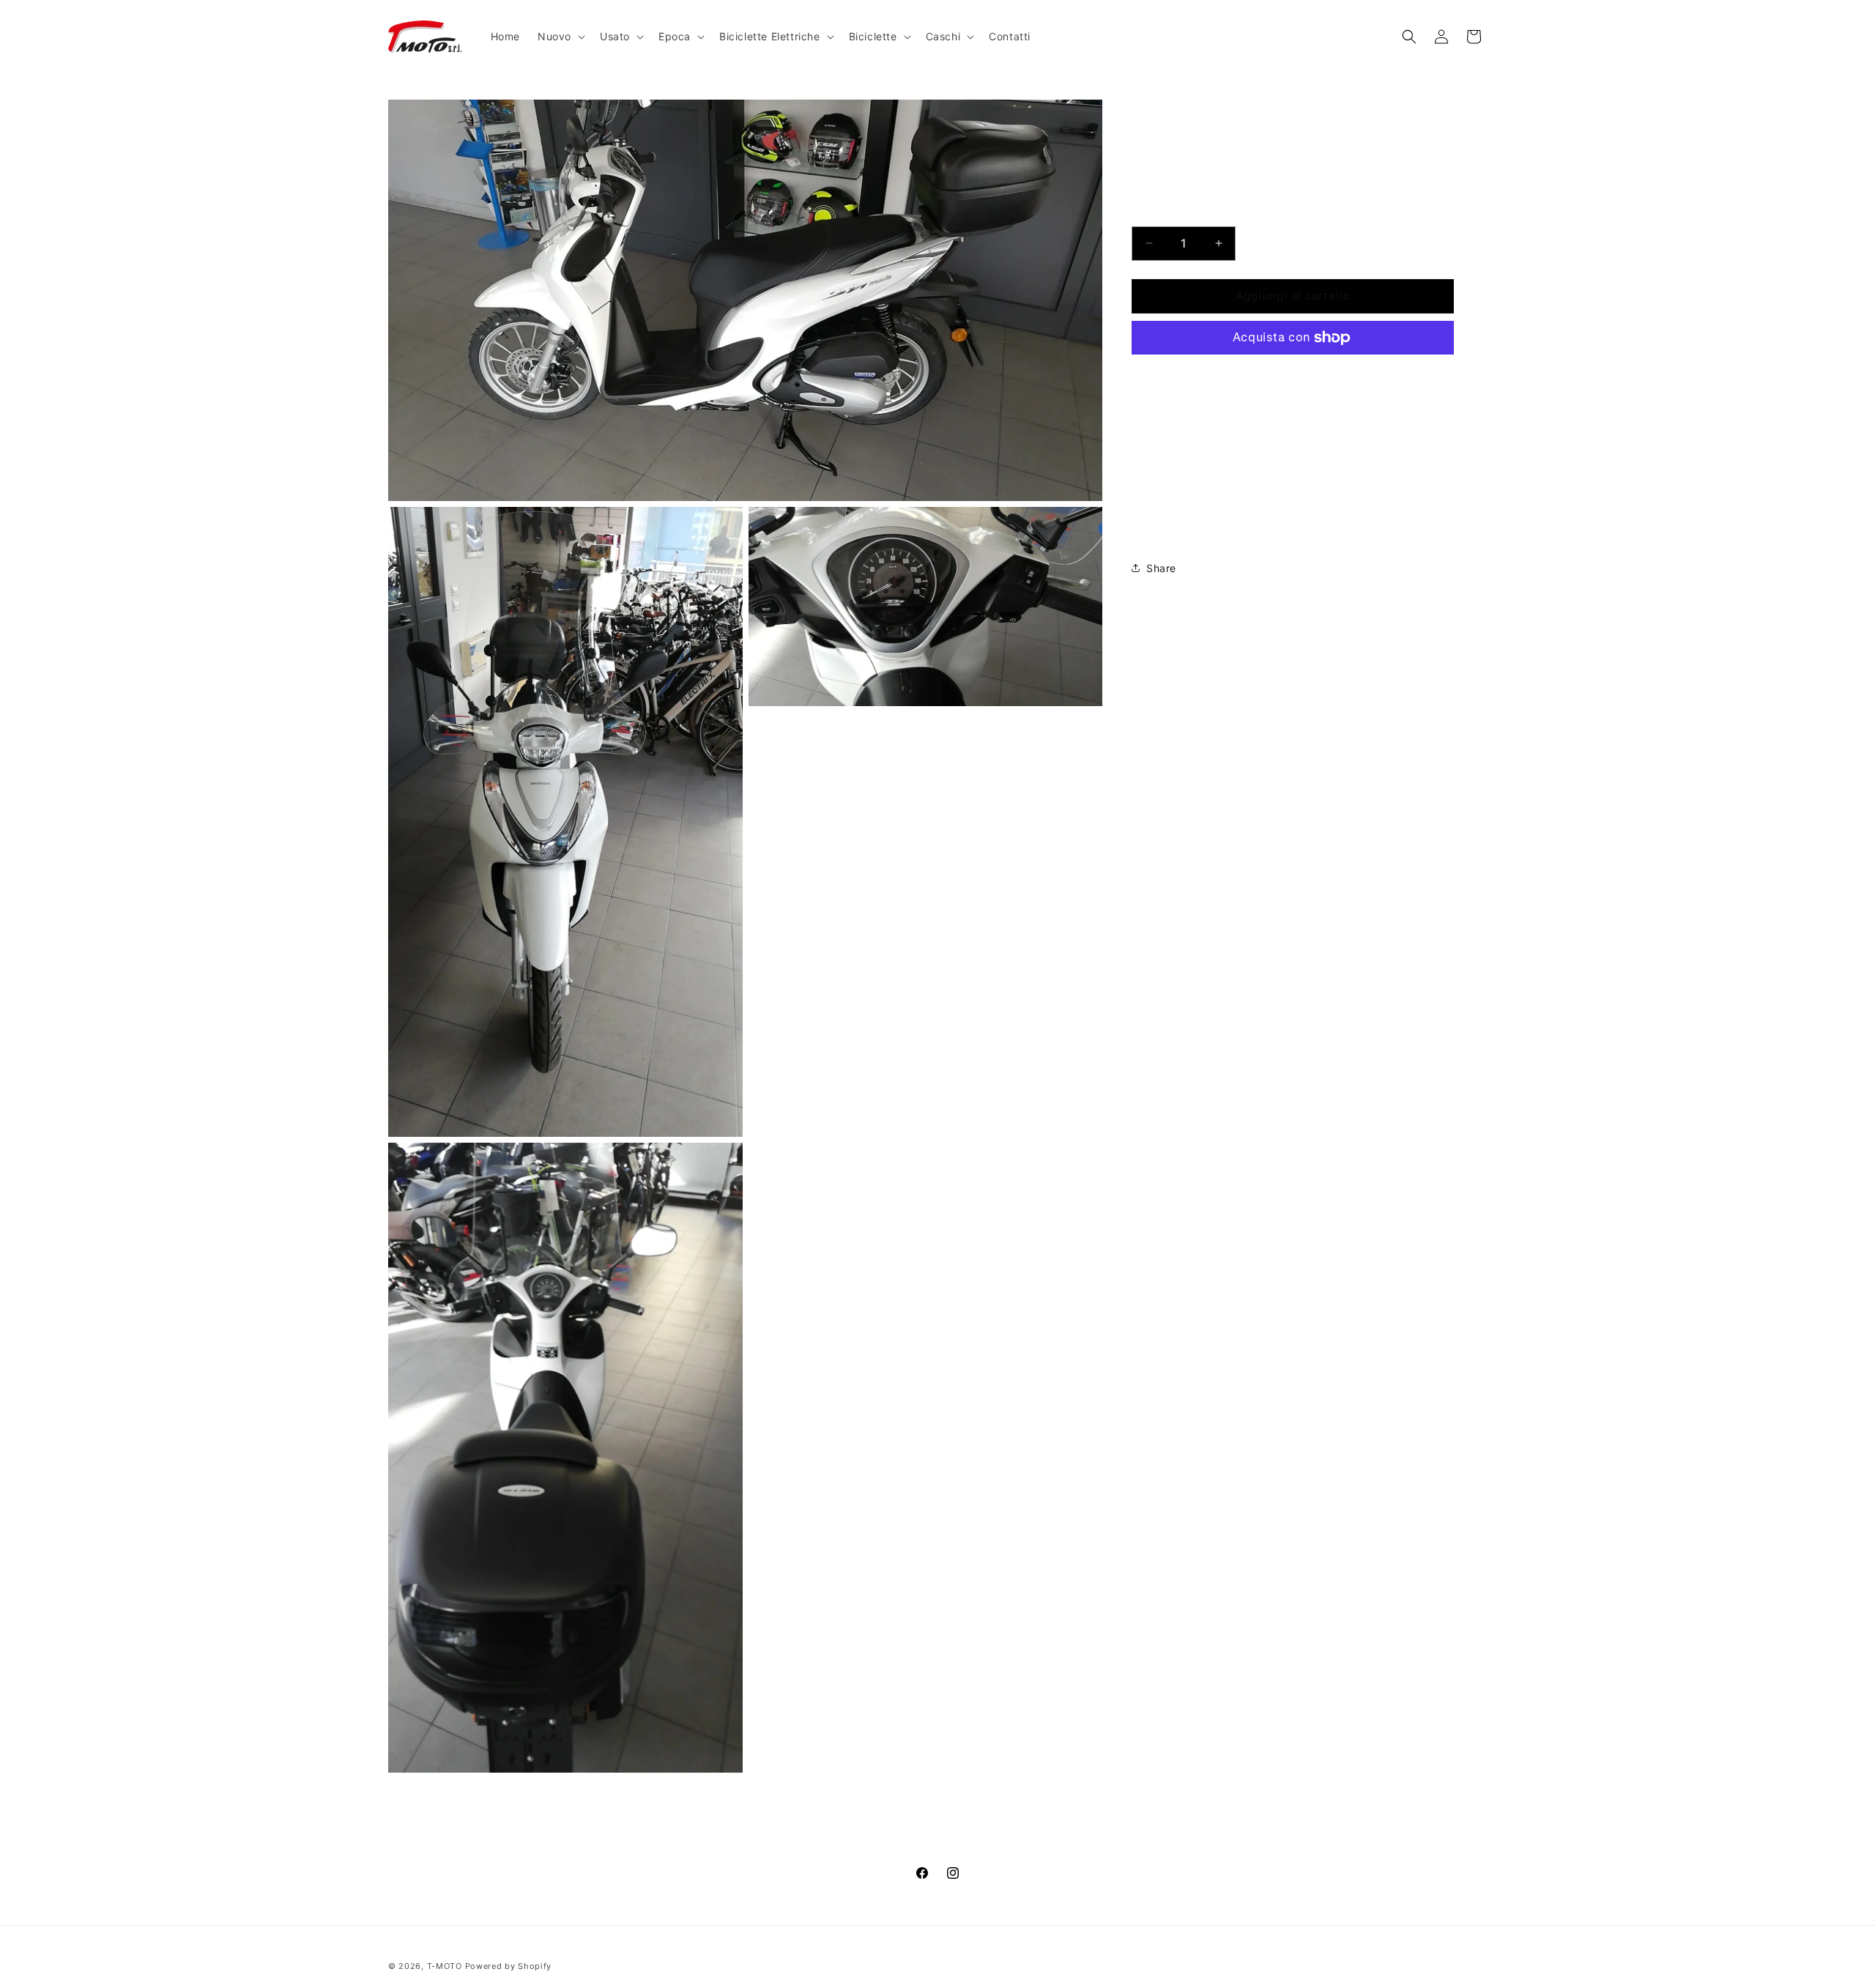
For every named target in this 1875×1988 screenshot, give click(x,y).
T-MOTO (445, 1966)
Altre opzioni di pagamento (1293, 372)
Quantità (1152, 214)
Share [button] (1161, 568)
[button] (560, 37)
